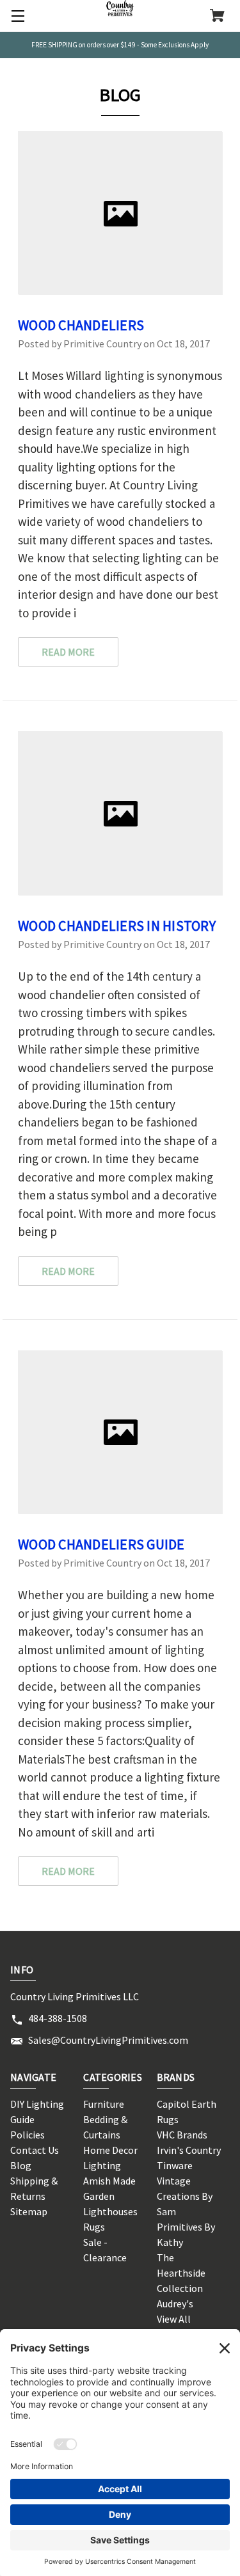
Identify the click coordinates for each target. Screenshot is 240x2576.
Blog (21, 2165)
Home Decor (110, 2150)
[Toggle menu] (16, 16)
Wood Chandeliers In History (117, 926)
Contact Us (35, 2150)
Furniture (104, 2104)
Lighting (102, 2165)
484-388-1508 (58, 2018)
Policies (28, 2135)
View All (174, 2319)
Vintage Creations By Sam (185, 2196)
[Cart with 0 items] (217, 17)
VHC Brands (182, 2135)
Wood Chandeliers (81, 325)
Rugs (94, 2227)
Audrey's (175, 2303)
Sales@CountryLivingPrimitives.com (108, 2040)
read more (68, 652)
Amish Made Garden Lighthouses (110, 2196)
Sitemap (29, 2211)
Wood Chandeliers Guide (101, 1544)
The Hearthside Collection (181, 2273)
